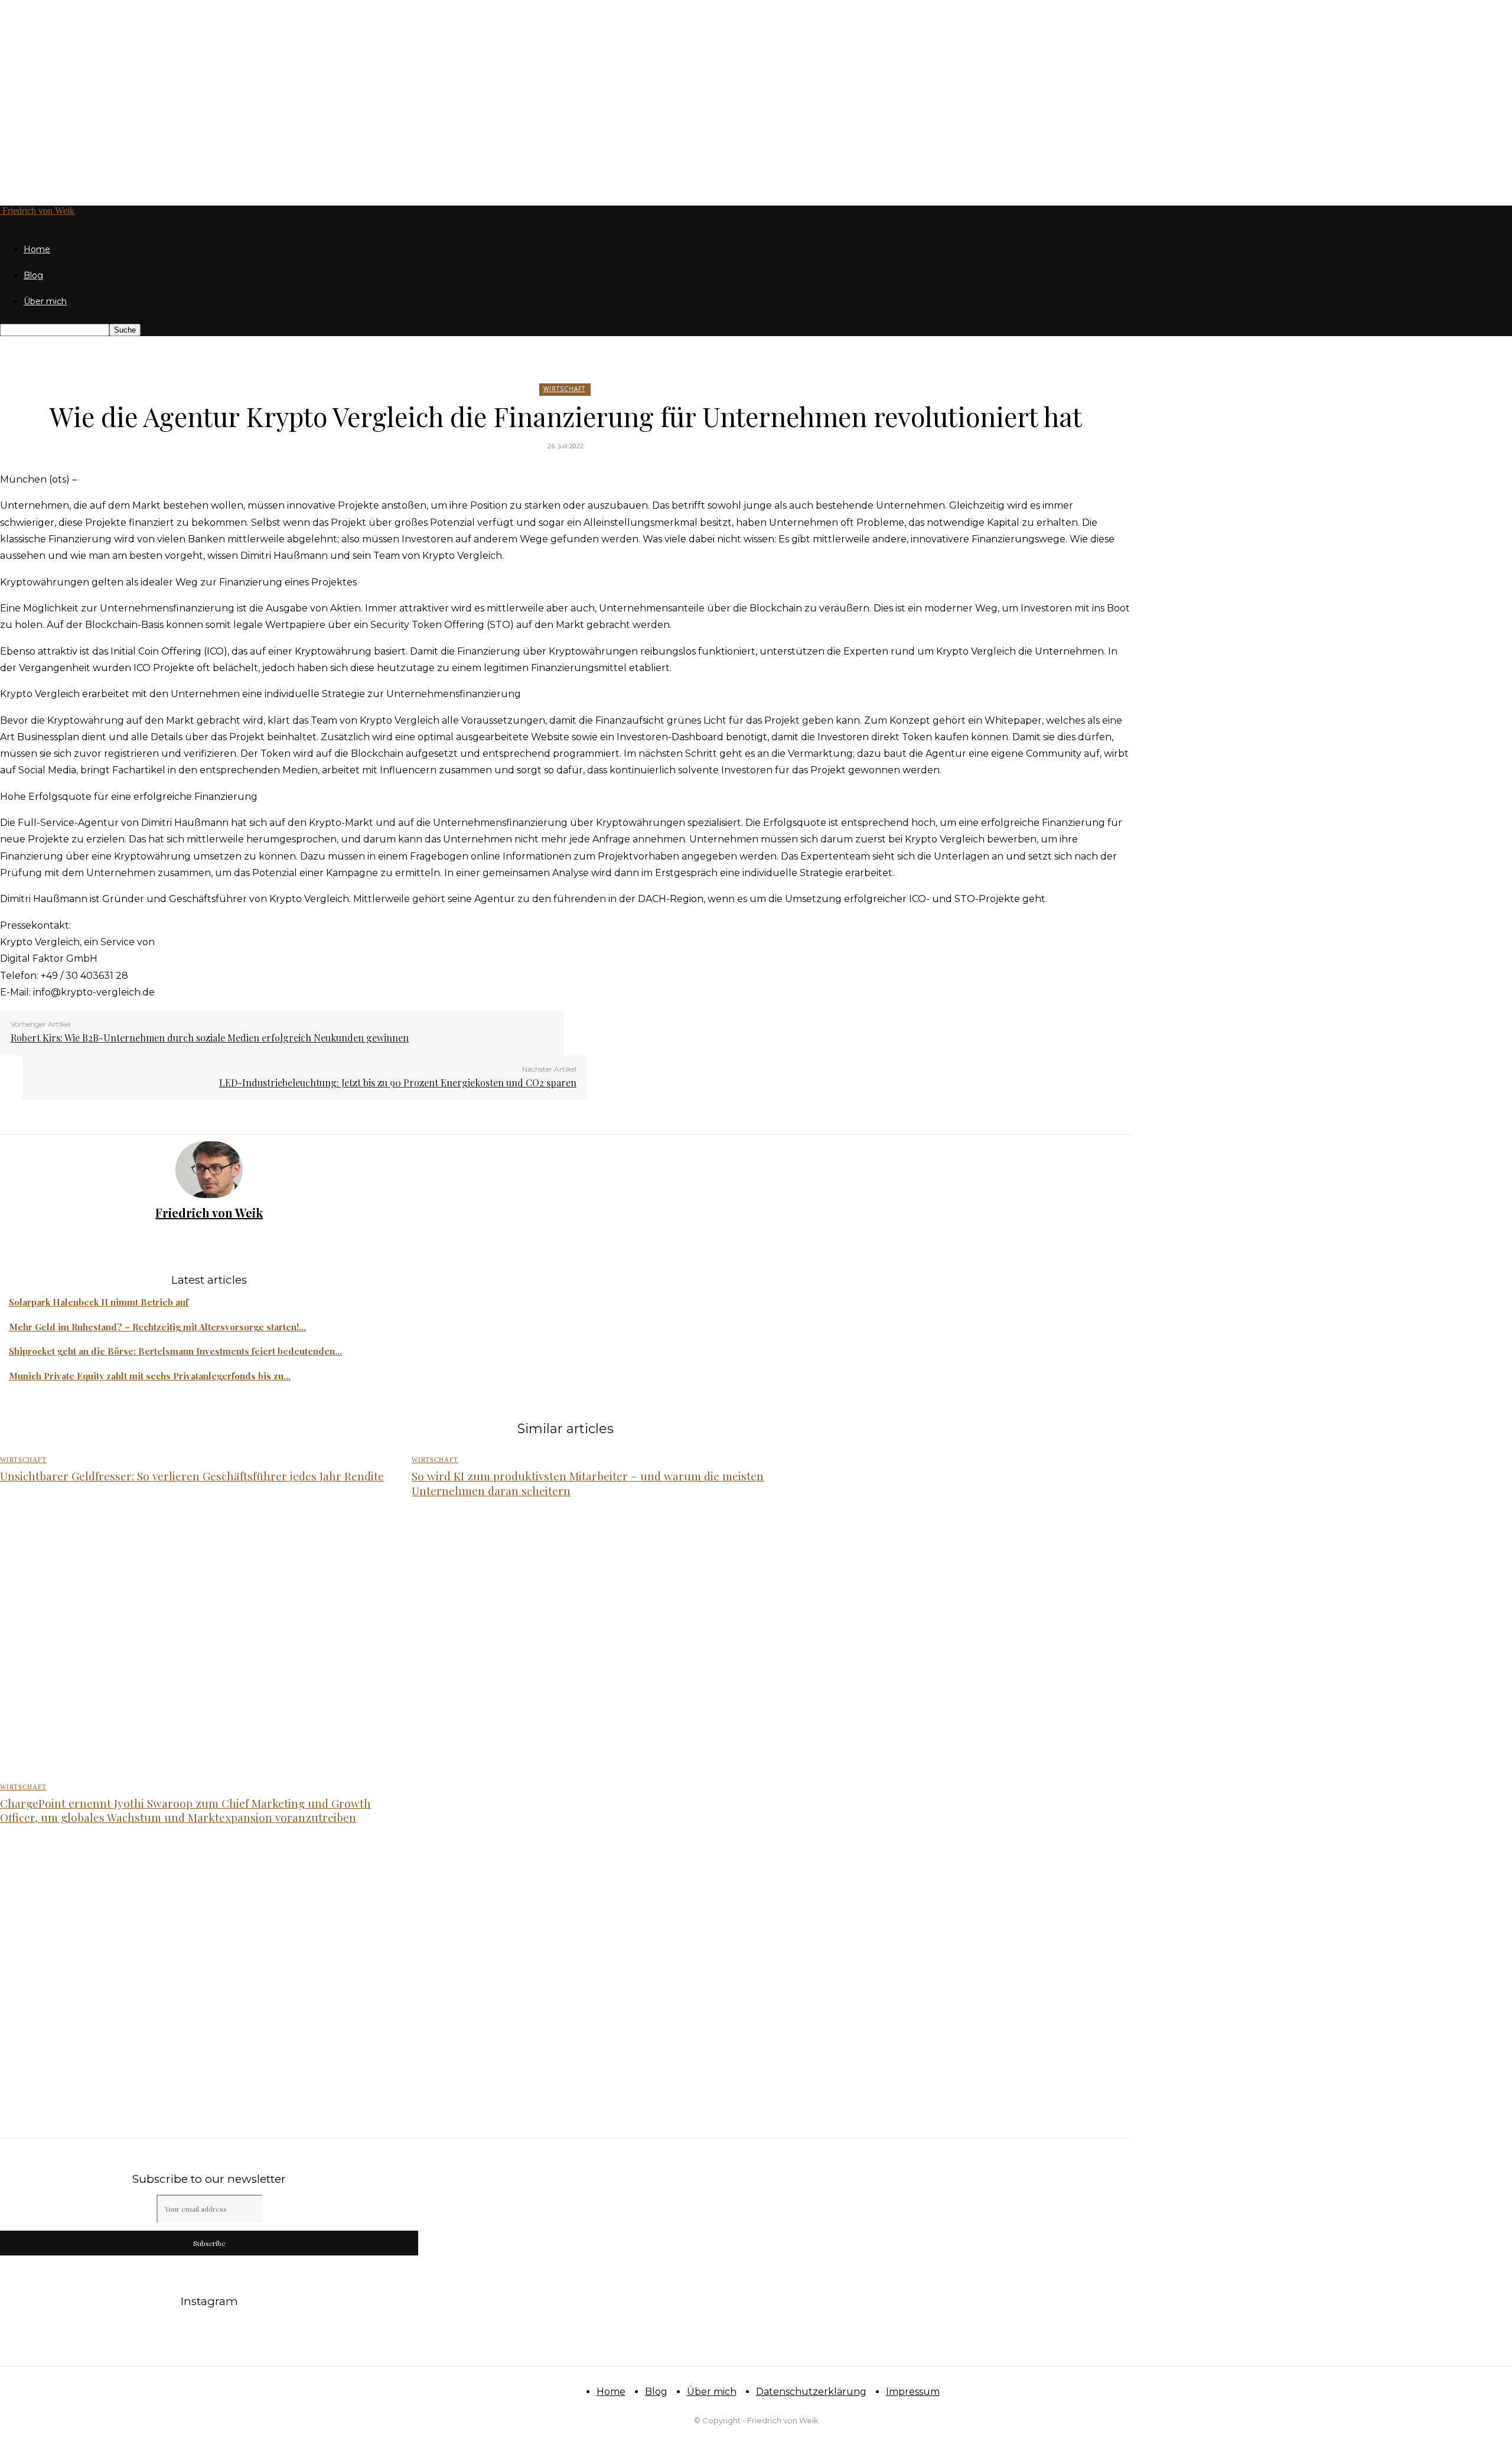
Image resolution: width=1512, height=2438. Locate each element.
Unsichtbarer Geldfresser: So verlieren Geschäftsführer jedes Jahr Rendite (192, 1476)
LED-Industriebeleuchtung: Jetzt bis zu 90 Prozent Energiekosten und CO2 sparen (398, 1083)
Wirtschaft (564, 389)
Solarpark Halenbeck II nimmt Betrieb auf (99, 1302)
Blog (33, 275)
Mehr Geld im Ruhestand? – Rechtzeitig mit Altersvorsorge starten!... (157, 1327)
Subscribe (209, 2243)
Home (37, 249)
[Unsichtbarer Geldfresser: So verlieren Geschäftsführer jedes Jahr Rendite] (193, 1641)
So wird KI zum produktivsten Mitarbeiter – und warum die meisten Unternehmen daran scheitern (588, 1483)
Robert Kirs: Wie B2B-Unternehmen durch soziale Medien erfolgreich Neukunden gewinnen (210, 1038)
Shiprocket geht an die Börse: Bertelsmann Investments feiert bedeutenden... (175, 1351)
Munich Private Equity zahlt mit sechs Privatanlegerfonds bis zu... (150, 1376)
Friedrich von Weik (209, 1213)
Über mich (45, 301)
